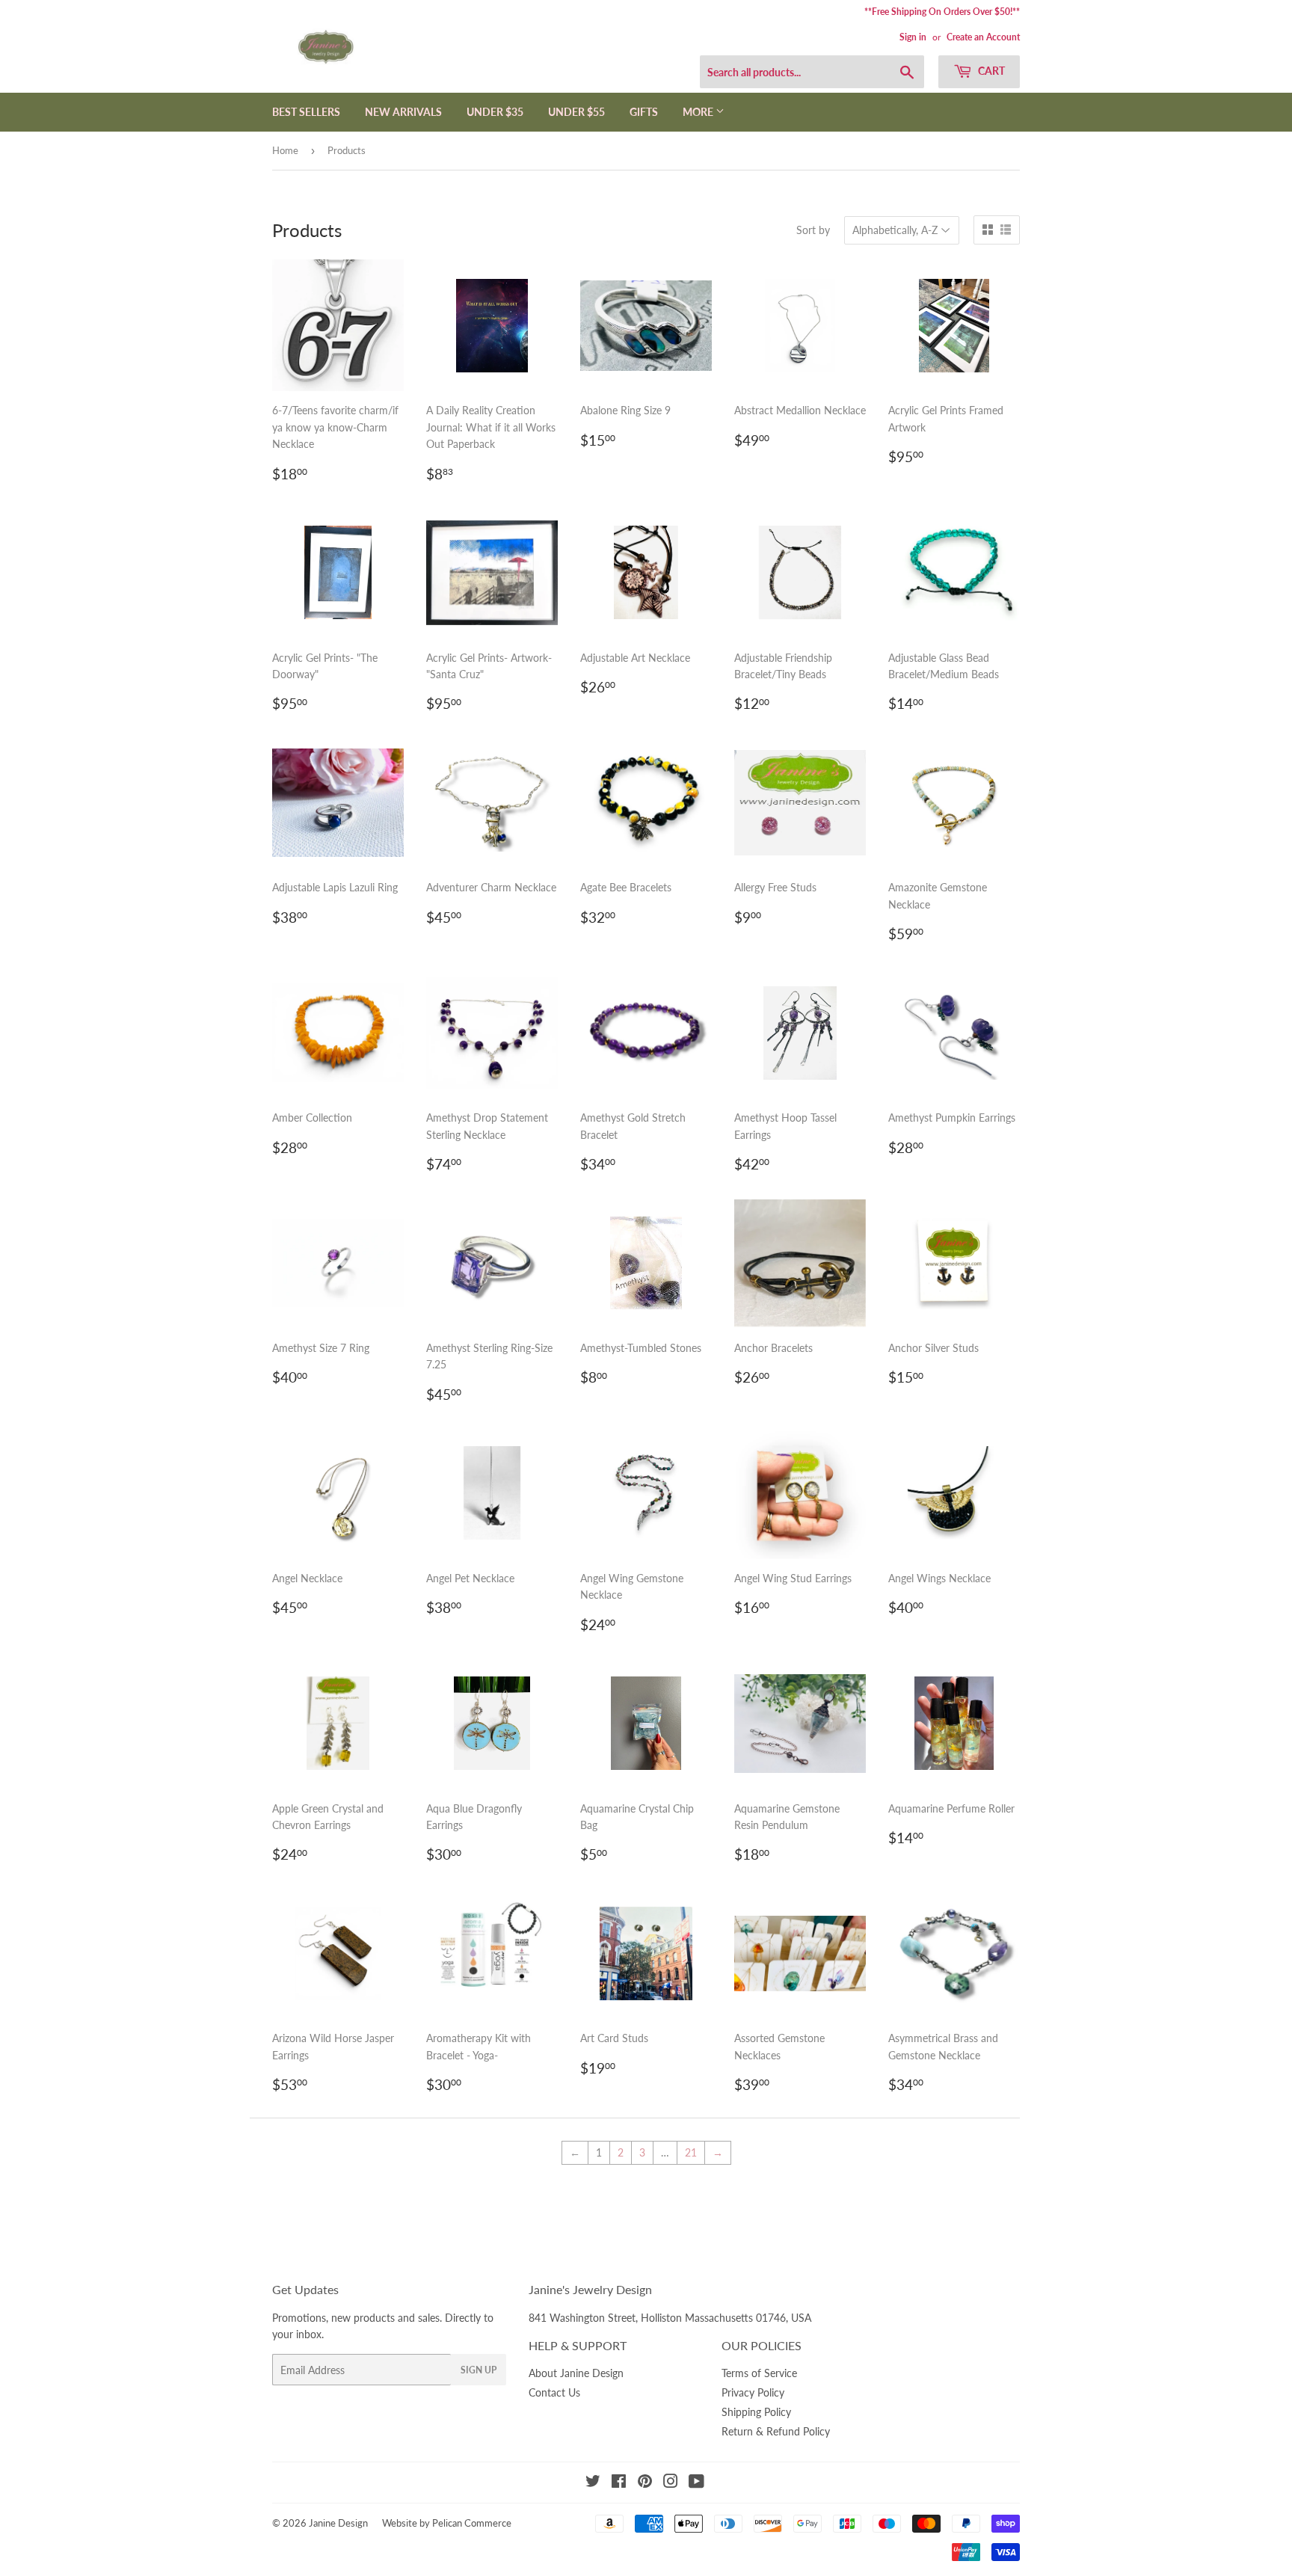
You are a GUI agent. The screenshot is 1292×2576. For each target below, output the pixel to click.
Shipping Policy (756, 2412)
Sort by (813, 230)
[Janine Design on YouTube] (696, 2483)
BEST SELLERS (306, 112)
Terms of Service (759, 2373)
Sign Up (479, 2370)
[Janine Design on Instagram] (671, 2483)
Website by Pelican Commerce (447, 2523)
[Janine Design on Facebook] (619, 2483)
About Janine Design (576, 2373)
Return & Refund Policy (776, 2431)
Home (285, 150)
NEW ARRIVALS (403, 112)
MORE (699, 112)
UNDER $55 (576, 112)
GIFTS (644, 112)
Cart (990, 71)
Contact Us (554, 2392)
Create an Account (983, 37)
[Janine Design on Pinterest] (645, 2483)
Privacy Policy (753, 2392)
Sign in (913, 37)
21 (691, 2152)
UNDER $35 (495, 112)
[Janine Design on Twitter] (593, 2483)
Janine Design (338, 2523)
